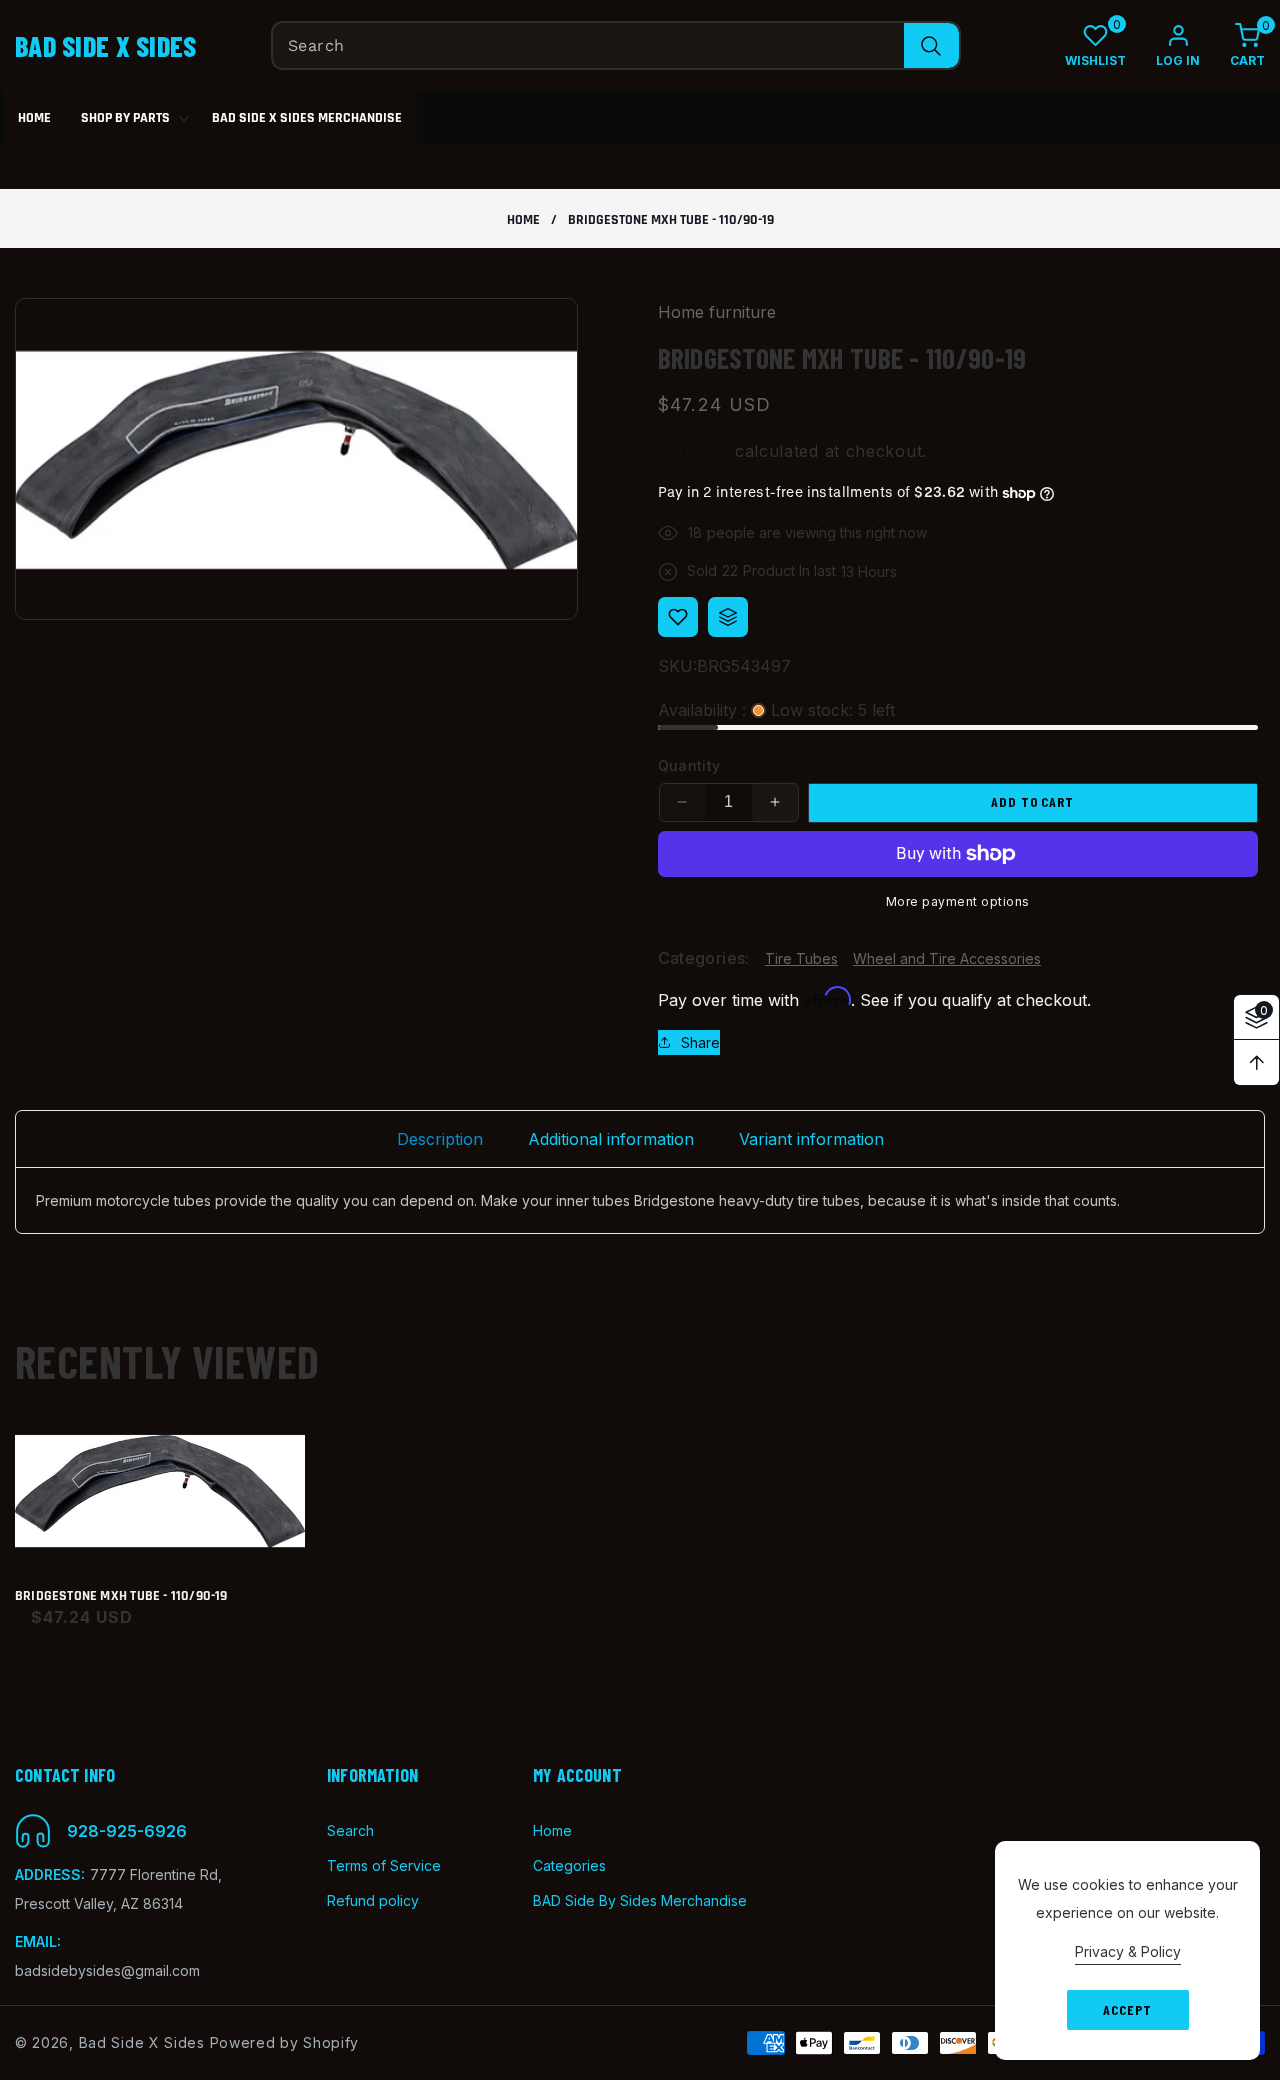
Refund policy (373, 1900)
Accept (1127, 2009)
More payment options (958, 901)
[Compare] (728, 617)
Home (523, 220)
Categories (569, 1865)
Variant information (811, 1139)
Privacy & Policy (1128, 1951)
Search (350, 1830)
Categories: (704, 959)
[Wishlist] (678, 617)
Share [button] (700, 1042)
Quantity (689, 765)
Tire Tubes (801, 958)
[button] (1232, 45)
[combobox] (616, 45)
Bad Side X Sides (142, 2042)
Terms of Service (384, 1865)
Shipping (694, 451)
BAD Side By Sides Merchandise (640, 1900)
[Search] (931, 45)
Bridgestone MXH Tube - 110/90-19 (121, 1596)
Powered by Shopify (285, 2042)
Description (440, 1139)
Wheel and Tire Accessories (947, 958)
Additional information (611, 1139)
